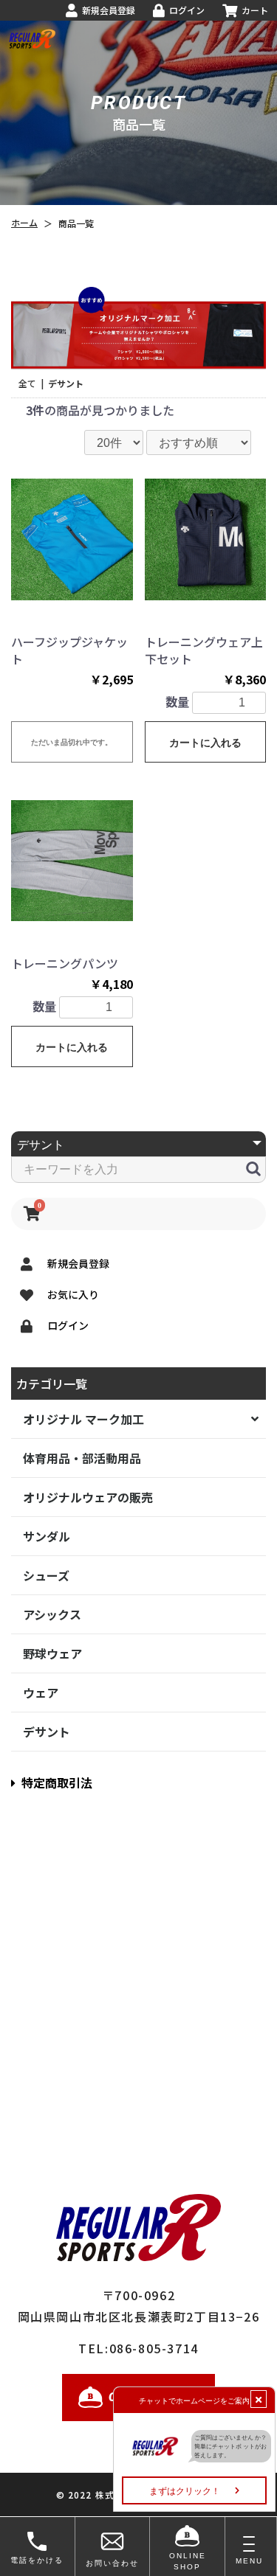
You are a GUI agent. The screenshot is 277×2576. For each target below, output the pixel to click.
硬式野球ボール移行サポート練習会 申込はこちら (139, 111)
